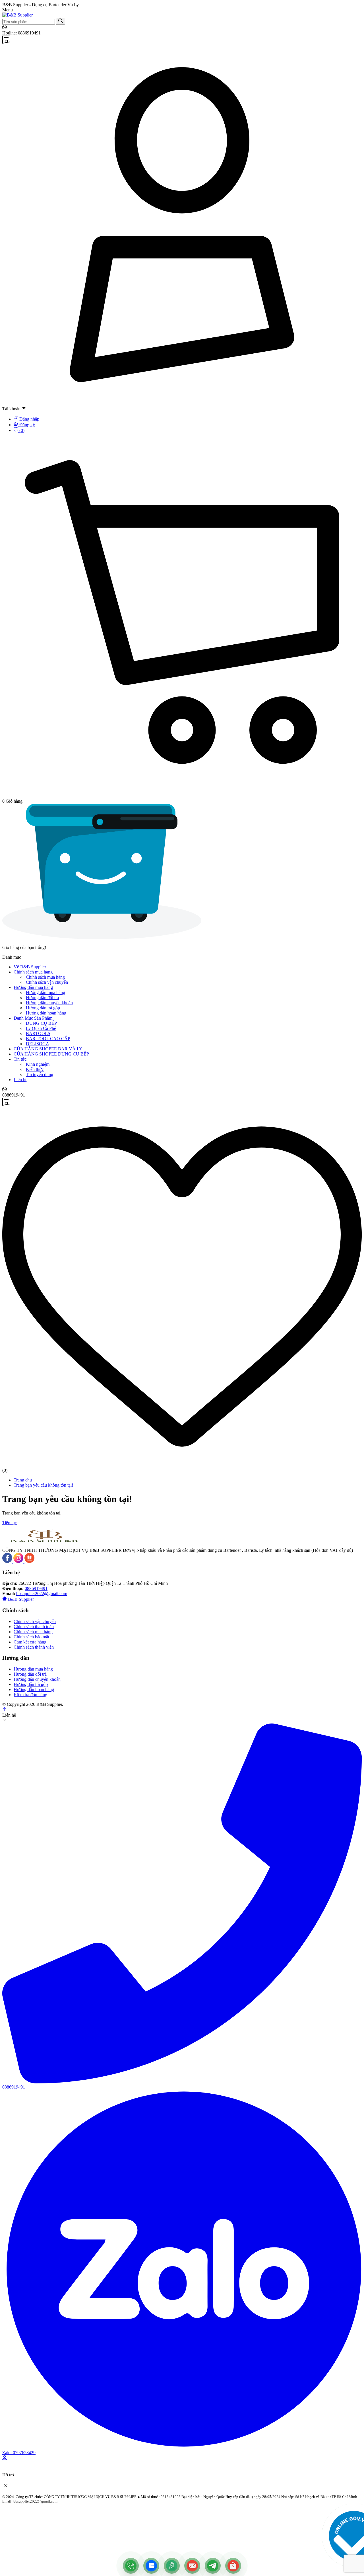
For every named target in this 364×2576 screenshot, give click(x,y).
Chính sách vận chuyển (47, 982)
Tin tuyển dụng (40, 1074)
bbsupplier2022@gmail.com (42, 1594)
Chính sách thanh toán (34, 1627)
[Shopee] (29, 1561)
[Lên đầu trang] (5, 1710)
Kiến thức (35, 1069)
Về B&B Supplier (30, 967)
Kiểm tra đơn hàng (30, 1695)
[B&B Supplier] (17, 15)
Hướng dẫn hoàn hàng (46, 1013)
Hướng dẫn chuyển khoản (49, 1003)
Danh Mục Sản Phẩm (33, 1018)
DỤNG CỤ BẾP (41, 1023)
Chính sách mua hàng (33, 972)
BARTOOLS (38, 1033)
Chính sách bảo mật (31, 1637)
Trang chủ (23, 1480)
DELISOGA (38, 1044)
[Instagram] (19, 1561)
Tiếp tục (10, 1523)
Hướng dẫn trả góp (43, 1008)
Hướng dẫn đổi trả (42, 998)
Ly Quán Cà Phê (41, 1028)
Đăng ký (27, 425)
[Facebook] (8, 1561)
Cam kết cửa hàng (30, 1642)
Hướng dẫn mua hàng (33, 987)
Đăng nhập (29, 419)
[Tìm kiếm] (61, 21)
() (21, 430)
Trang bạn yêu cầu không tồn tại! (43, 1485)
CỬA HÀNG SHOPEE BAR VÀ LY (48, 1049)
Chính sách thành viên (34, 1647)
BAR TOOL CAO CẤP (48, 1039)
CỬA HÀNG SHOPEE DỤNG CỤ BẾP (51, 1054)
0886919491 (36, 1588)
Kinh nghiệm (38, 1064)
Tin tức (20, 1059)
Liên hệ (20, 1080)
